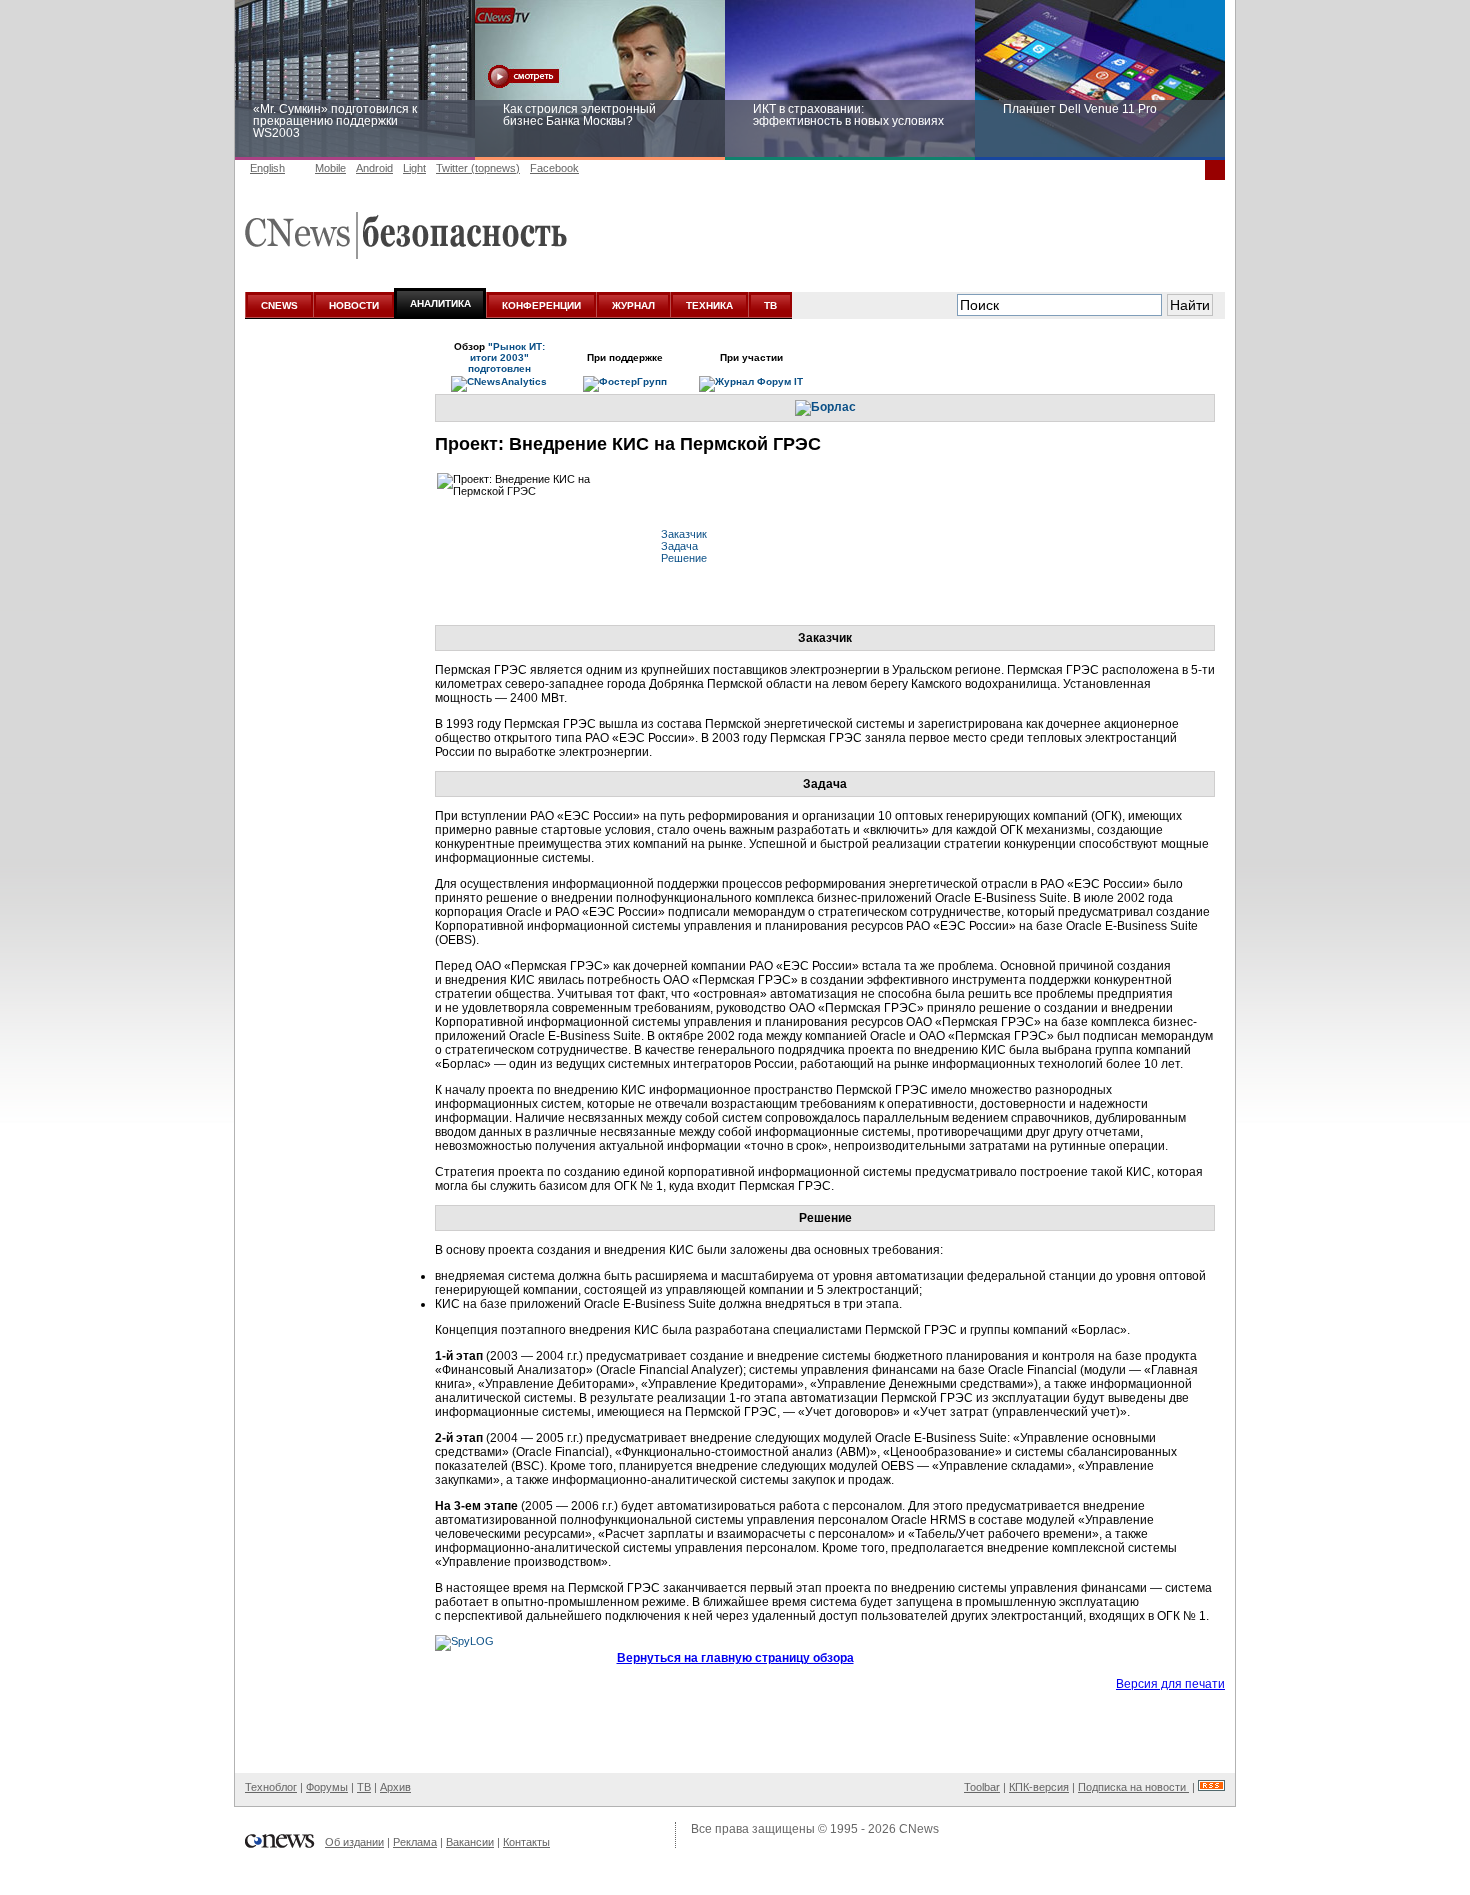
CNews (919, 1829)
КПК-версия (1039, 1787)
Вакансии (470, 1842)
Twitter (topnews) (478, 168)
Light (414, 168)
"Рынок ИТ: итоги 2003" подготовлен (506, 357)
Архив (395, 1787)
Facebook (554, 168)
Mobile (330, 168)
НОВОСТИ (354, 305)
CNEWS (279, 305)
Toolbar (982, 1787)
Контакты (526, 1842)
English (267, 168)
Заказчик (684, 534)
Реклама (415, 1842)
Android (374, 168)
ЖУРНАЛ (633, 305)
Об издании (354, 1842)
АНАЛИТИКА (440, 303)
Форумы (327, 1787)
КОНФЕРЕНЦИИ (541, 305)
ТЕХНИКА (709, 305)
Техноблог (271, 1787)
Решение (684, 558)
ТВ (770, 305)
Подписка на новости (1133, 1787)
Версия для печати (1170, 1684)
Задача (679, 546)
